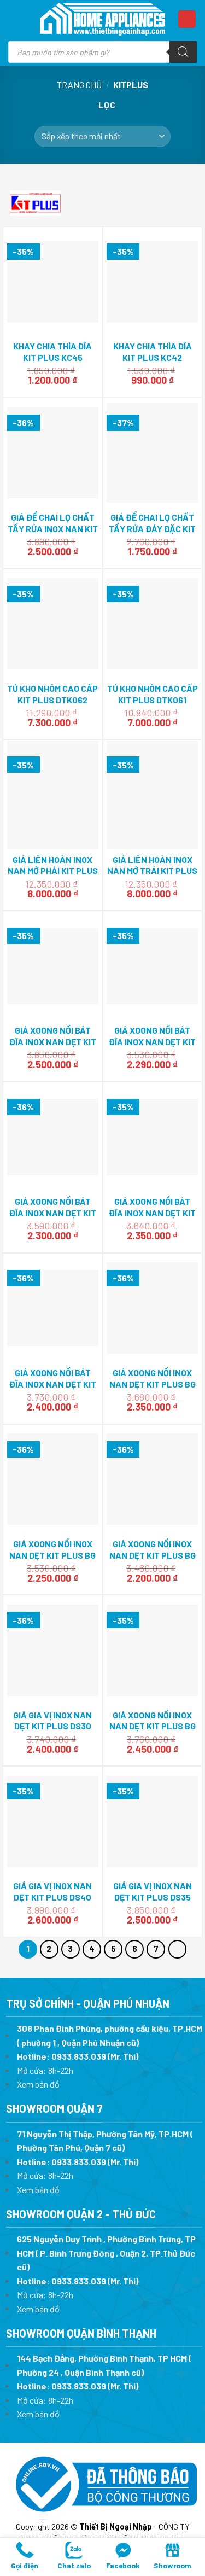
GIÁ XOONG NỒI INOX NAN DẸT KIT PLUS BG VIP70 (52, 1555)
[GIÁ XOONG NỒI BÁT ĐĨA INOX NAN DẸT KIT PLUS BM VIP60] (152, 966)
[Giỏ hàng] (187, 19)
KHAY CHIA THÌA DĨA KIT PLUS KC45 (52, 352)
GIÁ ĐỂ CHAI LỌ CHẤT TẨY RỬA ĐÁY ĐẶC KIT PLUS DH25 (152, 529)
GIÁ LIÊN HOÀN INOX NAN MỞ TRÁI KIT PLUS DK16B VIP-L (152, 871)
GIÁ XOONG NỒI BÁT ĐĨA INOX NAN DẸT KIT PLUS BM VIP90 (53, 1042)
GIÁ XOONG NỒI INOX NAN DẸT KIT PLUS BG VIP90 (153, 1726)
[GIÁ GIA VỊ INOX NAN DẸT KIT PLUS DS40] (53, 1822)
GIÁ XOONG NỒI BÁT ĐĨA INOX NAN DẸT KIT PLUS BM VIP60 (152, 1042)
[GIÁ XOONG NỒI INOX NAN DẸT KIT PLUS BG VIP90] (152, 1650)
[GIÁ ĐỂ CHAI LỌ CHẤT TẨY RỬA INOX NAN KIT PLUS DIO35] (53, 453)
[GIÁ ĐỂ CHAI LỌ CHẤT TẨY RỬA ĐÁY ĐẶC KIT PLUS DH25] (152, 453)
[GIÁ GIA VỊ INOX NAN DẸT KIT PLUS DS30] (53, 1650)
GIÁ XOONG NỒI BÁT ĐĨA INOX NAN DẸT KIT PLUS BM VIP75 (152, 1213)
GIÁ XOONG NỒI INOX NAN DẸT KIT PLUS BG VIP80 (153, 1384)
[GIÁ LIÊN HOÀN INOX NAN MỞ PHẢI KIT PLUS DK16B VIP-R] (53, 795)
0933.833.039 (79, 2056)
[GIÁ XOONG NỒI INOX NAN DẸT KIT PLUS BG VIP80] (152, 1308)
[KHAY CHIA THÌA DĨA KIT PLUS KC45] (53, 282)
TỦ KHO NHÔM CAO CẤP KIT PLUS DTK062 (52, 694)
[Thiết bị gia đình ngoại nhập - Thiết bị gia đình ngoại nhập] (103, 19)
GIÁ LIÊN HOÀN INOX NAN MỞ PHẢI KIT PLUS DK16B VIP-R (53, 871)
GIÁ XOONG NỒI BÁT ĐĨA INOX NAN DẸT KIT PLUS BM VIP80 (53, 1384)
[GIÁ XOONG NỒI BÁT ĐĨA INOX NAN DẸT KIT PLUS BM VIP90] (53, 966)
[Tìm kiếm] (183, 52)
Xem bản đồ (38, 2084)
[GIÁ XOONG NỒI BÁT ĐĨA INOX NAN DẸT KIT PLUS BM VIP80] (53, 1308)
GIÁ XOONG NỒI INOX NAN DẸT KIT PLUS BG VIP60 (153, 1555)
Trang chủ (79, 84)
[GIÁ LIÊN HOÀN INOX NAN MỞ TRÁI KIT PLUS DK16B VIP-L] (152, 795)
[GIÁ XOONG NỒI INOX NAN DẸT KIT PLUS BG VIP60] (152, 1479)
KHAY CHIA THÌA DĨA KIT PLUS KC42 (153, 352)
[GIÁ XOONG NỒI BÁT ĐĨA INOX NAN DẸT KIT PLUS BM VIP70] (53, 1137)
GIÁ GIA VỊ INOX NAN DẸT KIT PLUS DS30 (52, 1721)
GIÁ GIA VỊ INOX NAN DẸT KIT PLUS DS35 (153, 1891)
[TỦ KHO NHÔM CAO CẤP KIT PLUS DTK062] (53, 624)
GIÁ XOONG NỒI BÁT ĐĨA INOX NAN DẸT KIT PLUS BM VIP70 (53, 1213)
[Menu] (19, 19)
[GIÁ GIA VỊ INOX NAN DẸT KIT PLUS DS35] (152, 1822)
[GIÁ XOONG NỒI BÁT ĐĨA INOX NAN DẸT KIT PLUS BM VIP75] (152, 1137)
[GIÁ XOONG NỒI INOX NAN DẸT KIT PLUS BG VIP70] (53, 1479)
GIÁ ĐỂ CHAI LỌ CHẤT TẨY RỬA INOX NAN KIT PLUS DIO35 (53, 529)
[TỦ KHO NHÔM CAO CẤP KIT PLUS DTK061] (152, 624)
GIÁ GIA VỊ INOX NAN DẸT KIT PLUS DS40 (52, 1891)
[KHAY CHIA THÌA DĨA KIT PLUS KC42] (152, 282)
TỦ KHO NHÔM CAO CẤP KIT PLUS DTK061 (153, 694)
